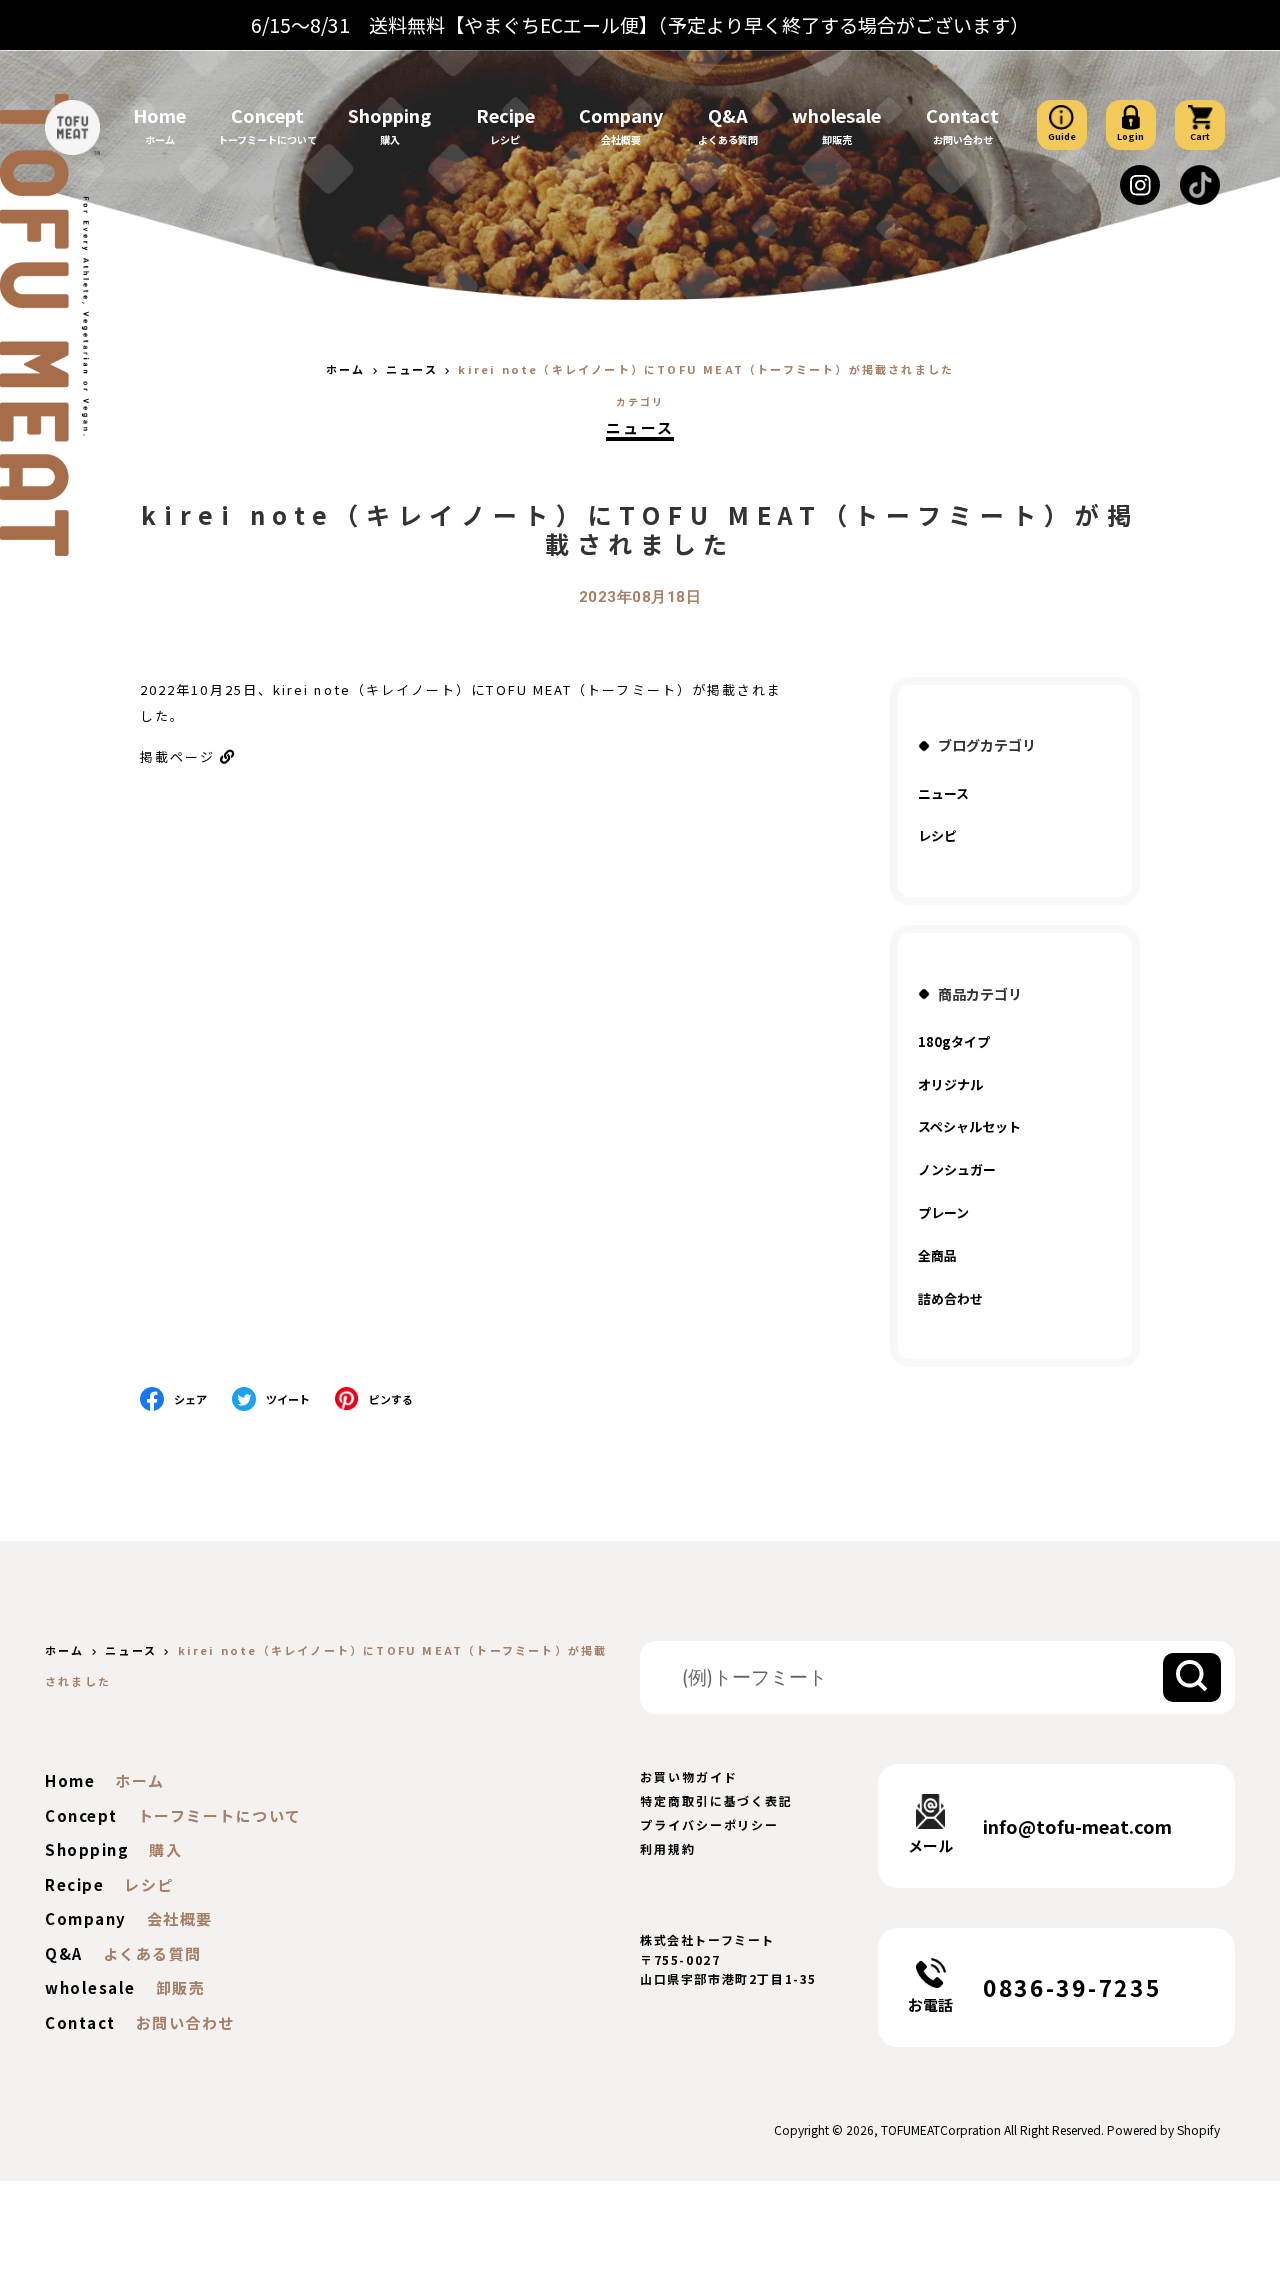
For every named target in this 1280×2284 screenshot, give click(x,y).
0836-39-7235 (1072, 1987)
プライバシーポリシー (709, 1824)
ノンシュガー (957, 1169)
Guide (1062, 136)
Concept (267, 115)
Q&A (728, 115)
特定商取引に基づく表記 (716, 1800)
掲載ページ (177, 756)
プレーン (943, 1212)
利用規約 (668, 1848)
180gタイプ (954, 1041)
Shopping (389, 115)
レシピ (937, 835)
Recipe (505, 115)
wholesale (836, 115)
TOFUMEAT (910, 2129)
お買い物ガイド (688, 1776)
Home (159, 115)
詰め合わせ (950, 1298)
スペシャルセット (969, 1126)
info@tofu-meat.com (1077, 1826)
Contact (962, 115)
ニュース (640, 427)
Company (621, 115)
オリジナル (950, 1084)
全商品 (937, 1255)
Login (1130, 136)
